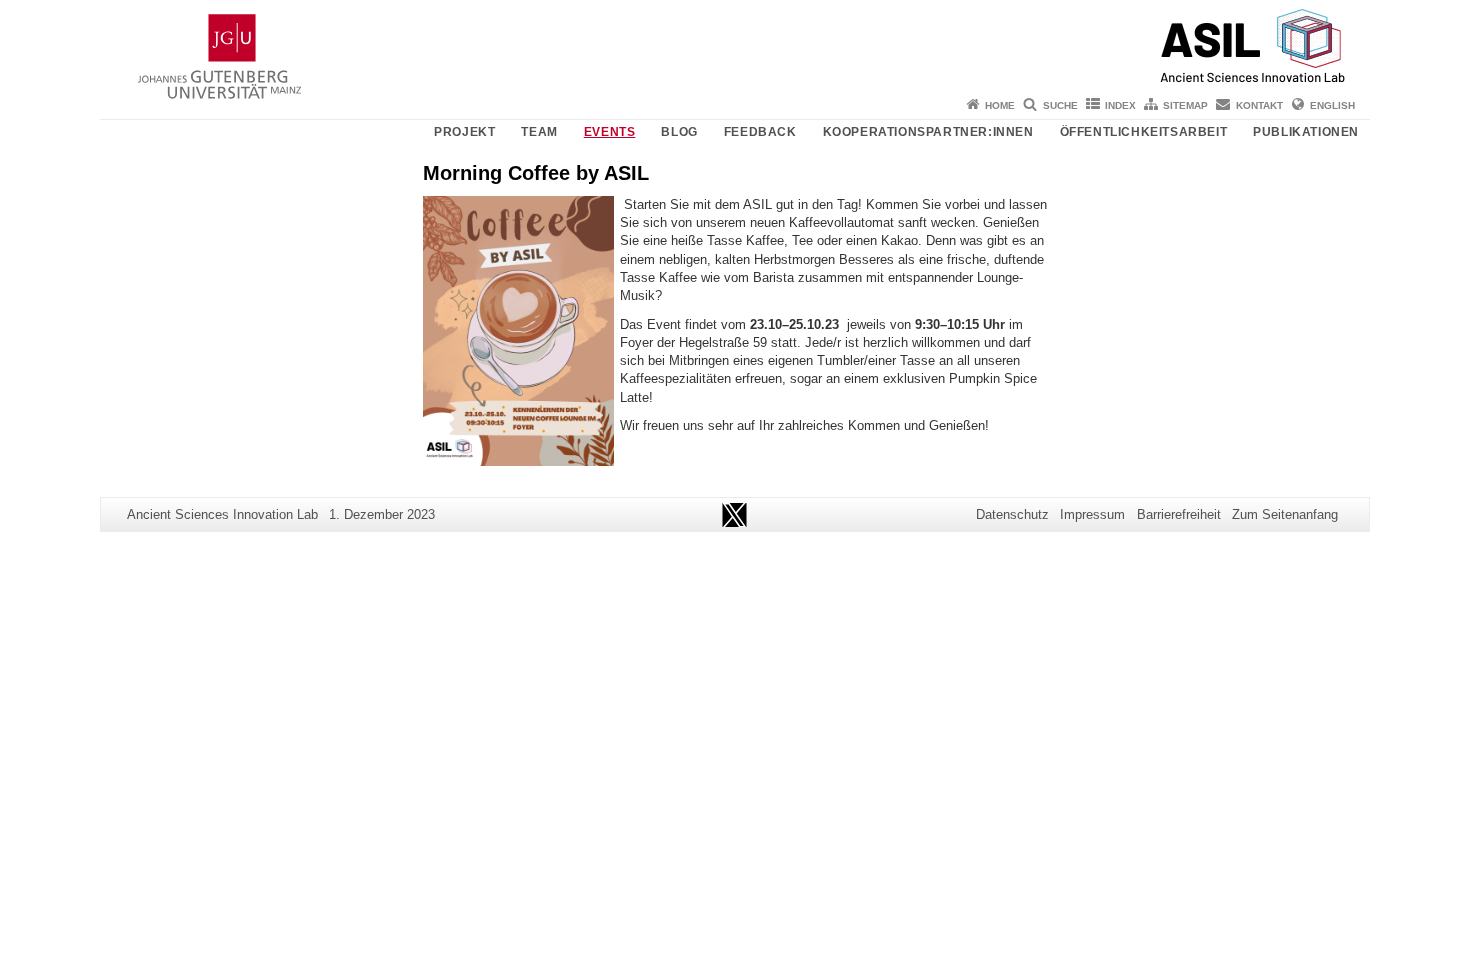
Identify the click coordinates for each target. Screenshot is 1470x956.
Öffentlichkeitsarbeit (1144, 132)
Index (1120, 105)
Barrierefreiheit (1179, 514)
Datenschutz (1012, 514)
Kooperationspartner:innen (928, 132)
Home (1000, 105)
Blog (679, 132)
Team (539, 132)
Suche (1060, 105)
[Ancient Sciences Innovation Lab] (735, 45)
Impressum (1092, 514)
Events (610, 132)
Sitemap (1185, 105)
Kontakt (1259, 105)
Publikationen (1306, 132)
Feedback (760, 132)
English (1332, 105)
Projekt (464, 132)
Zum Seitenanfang (1285, 514)
